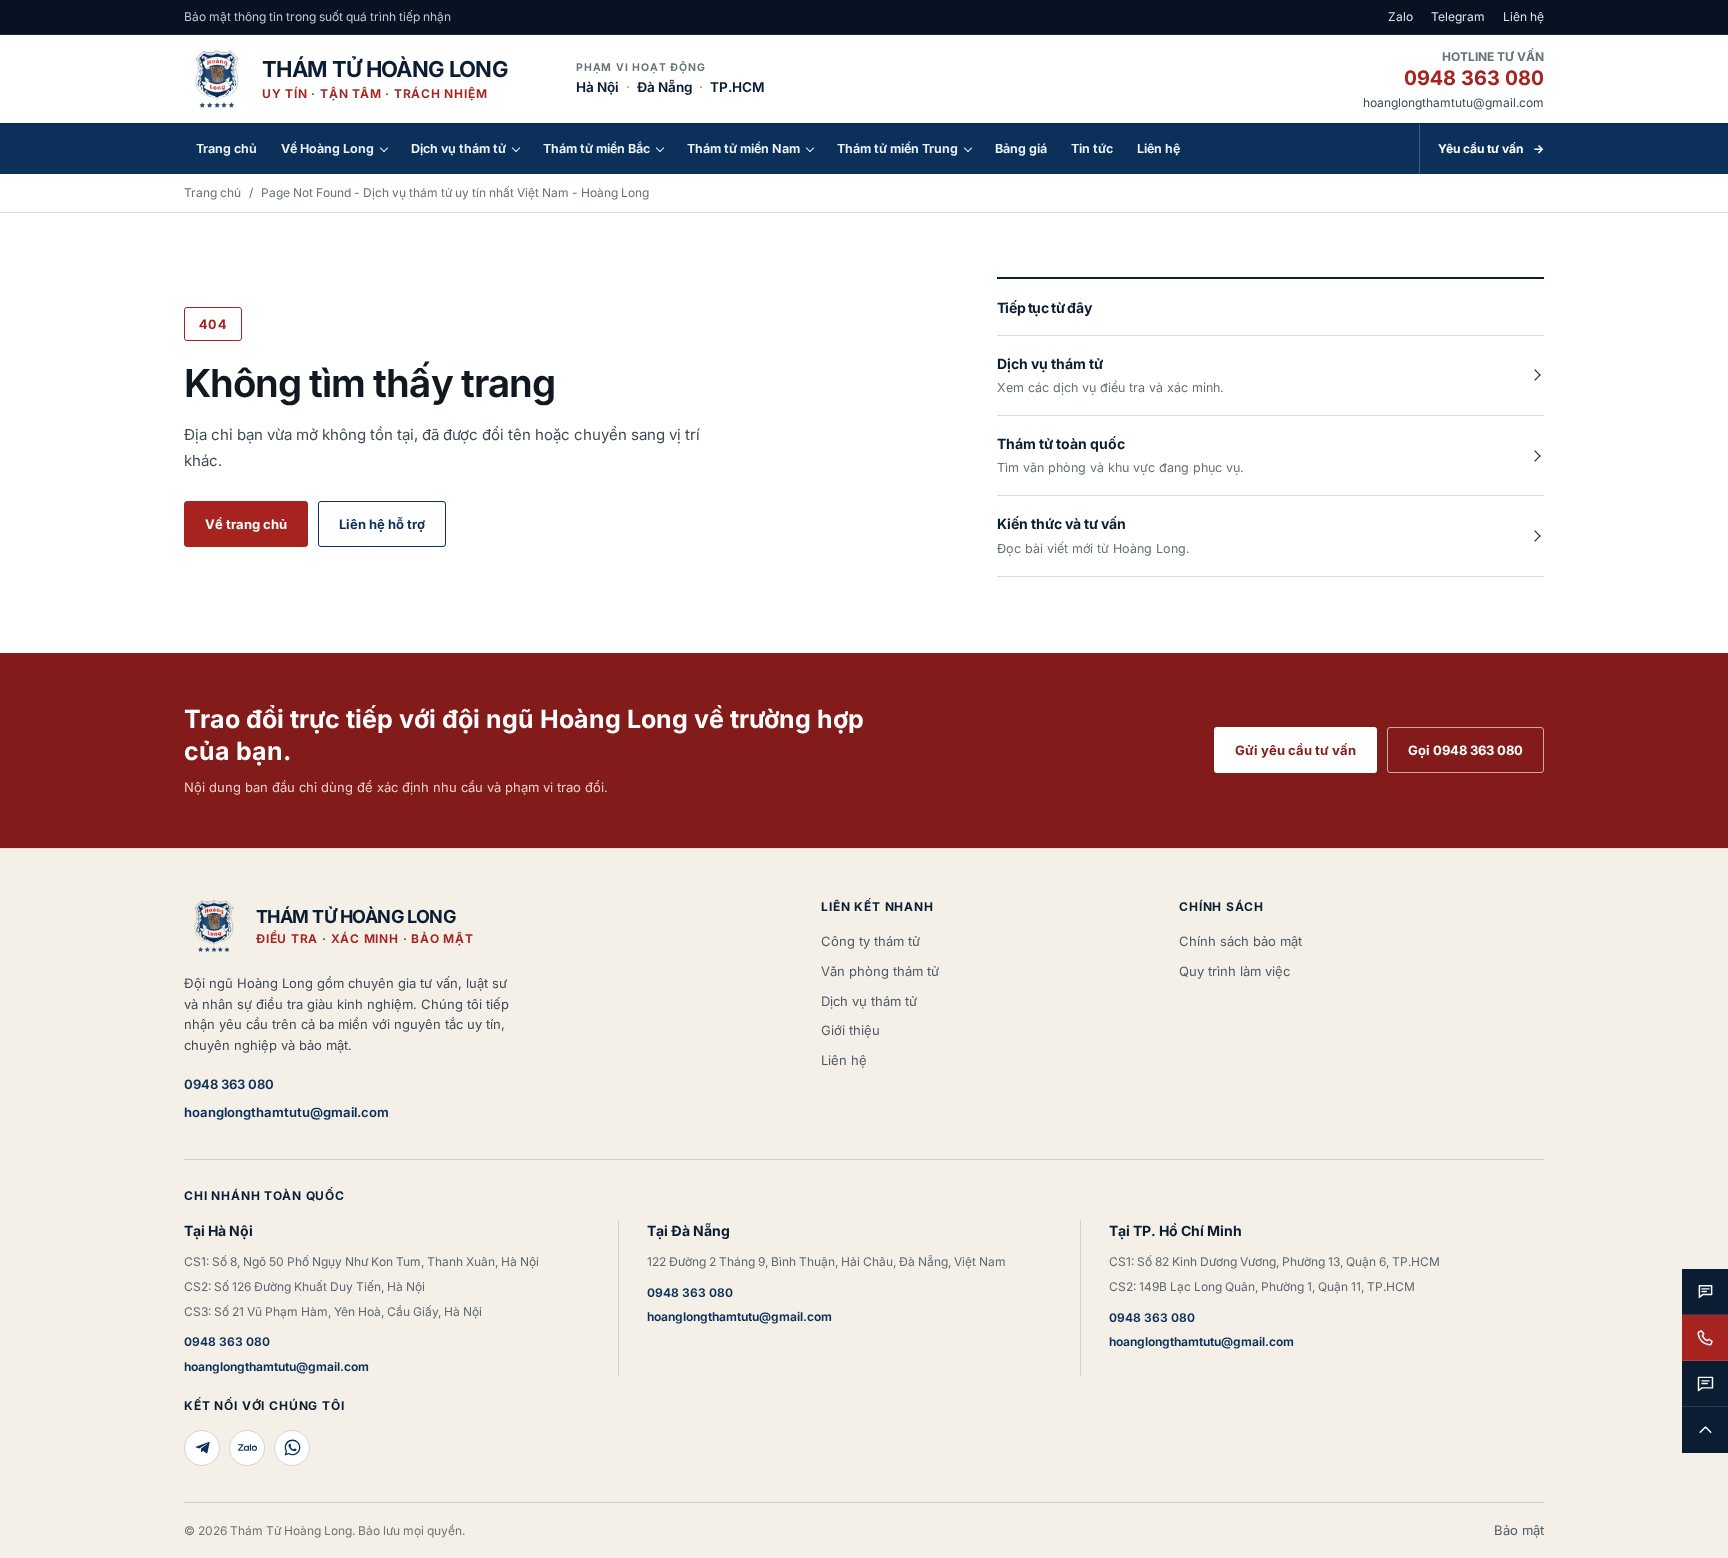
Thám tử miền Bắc (596, 148)
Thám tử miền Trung (897, 148)
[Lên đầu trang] (1705, 1430)
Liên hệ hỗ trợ (382, 524)
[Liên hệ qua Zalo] (1705, 1292)
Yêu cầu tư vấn (1491, 148)
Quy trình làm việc (1234, 971)
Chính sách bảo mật (1240, 941)
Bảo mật (1519, 1530)
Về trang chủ (246, 524)
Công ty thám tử (870, 941)
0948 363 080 (1474, 78)
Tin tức (1092, 148)
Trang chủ (226, 148)
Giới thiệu (850, 1030)
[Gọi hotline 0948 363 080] (1705, 1338)
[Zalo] (247, 1448)
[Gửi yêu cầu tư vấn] (1705, 1384)
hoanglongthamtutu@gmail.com (1453, 102)
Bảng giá (1021, 148)
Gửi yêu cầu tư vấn (1295, 750)
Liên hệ (1523, 16)
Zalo (1400, 16)
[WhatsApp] (292, 1448)
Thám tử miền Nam (743, 148)
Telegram (1458, 16)
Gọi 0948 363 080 (1465, 750)
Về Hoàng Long (327, 148)
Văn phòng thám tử (880, 971)
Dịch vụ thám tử (458, 148)
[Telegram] (202, 1448)
